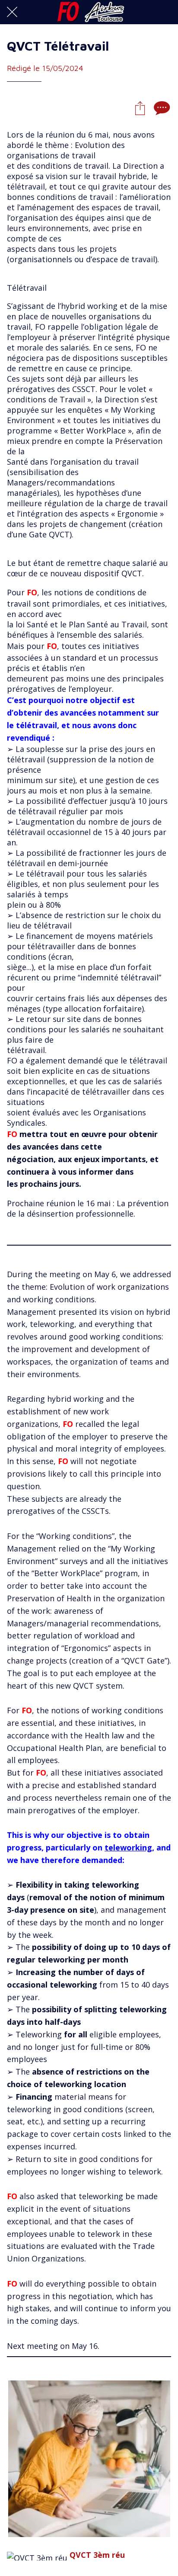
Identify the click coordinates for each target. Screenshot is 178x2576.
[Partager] (140, 108)
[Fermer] (12, 12)
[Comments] (161, 108)
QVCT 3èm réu (97, 2555)
